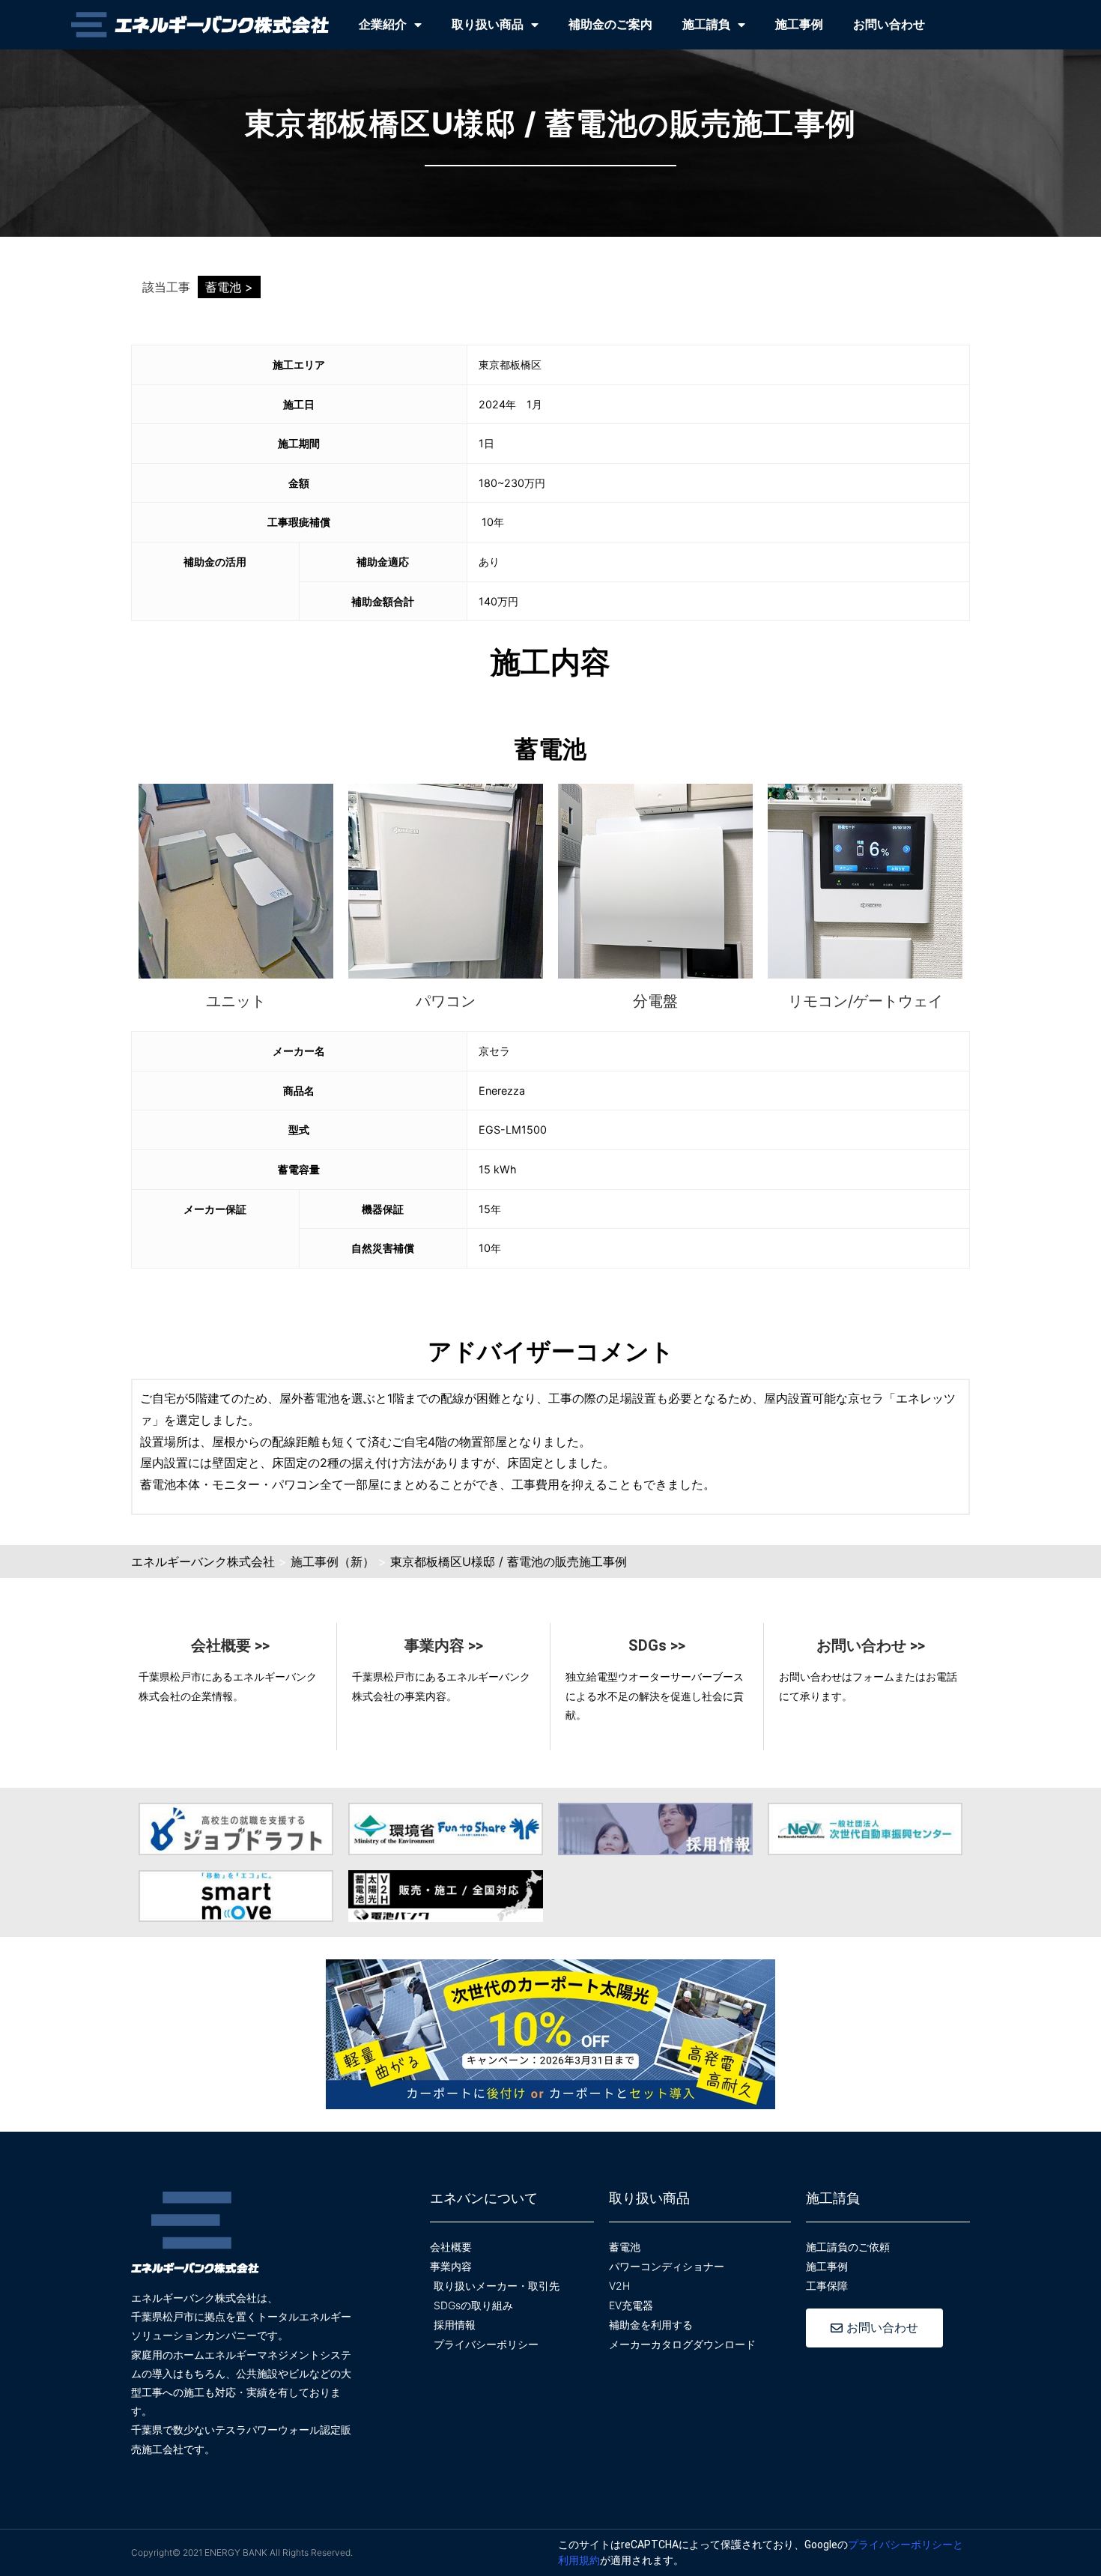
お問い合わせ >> (871, 1645)
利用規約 (579, 2560)
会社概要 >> (230, 1645)
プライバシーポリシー (900, 2545)
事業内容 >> (444, 1645)
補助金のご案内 (610, 24)
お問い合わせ (889, 24)
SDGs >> (657, 1645)
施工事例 (799, 24)
